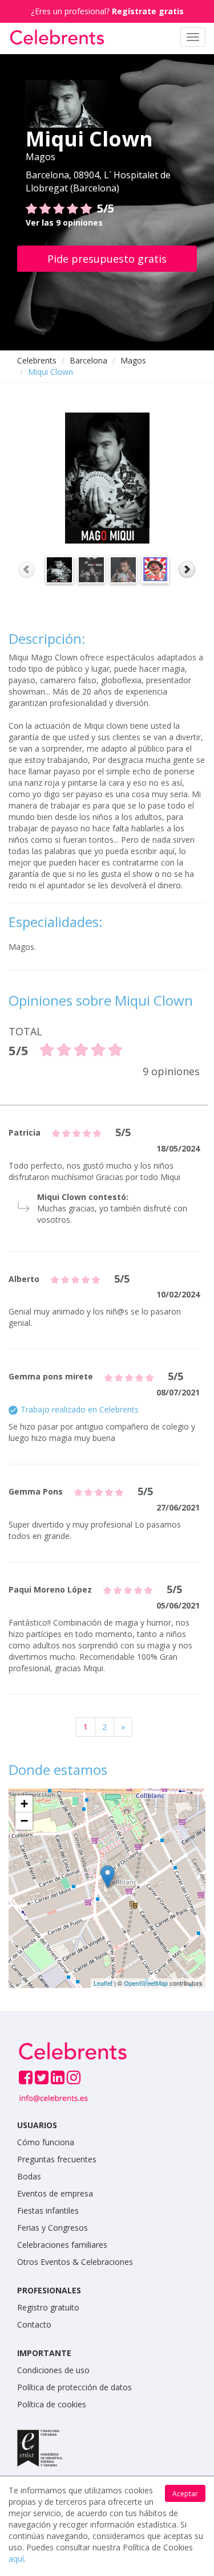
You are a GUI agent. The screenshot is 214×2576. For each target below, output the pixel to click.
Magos (133, 360)
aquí (16, 2559)
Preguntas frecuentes (57, 2159)
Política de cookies (52, 2404)
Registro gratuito (48, 2307)
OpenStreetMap (146, 1983)
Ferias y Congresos (53, 2228)
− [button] (24, 1821)
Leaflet (103, 1983)
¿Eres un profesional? (107, 11)
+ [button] (24, 1804)
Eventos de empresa (55, 2193)
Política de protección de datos (74, 2387)
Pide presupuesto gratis (107, 259)
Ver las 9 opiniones (64, 223)
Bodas (29, 2176)
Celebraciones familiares (62, 2245)
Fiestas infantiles (48, 2210)
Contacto (34, 2324)
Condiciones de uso (53, 2370)
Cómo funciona (46, 2142)
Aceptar (185, 2494)
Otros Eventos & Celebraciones (75, 2262)
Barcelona (88, 360)
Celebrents (37, 360)
